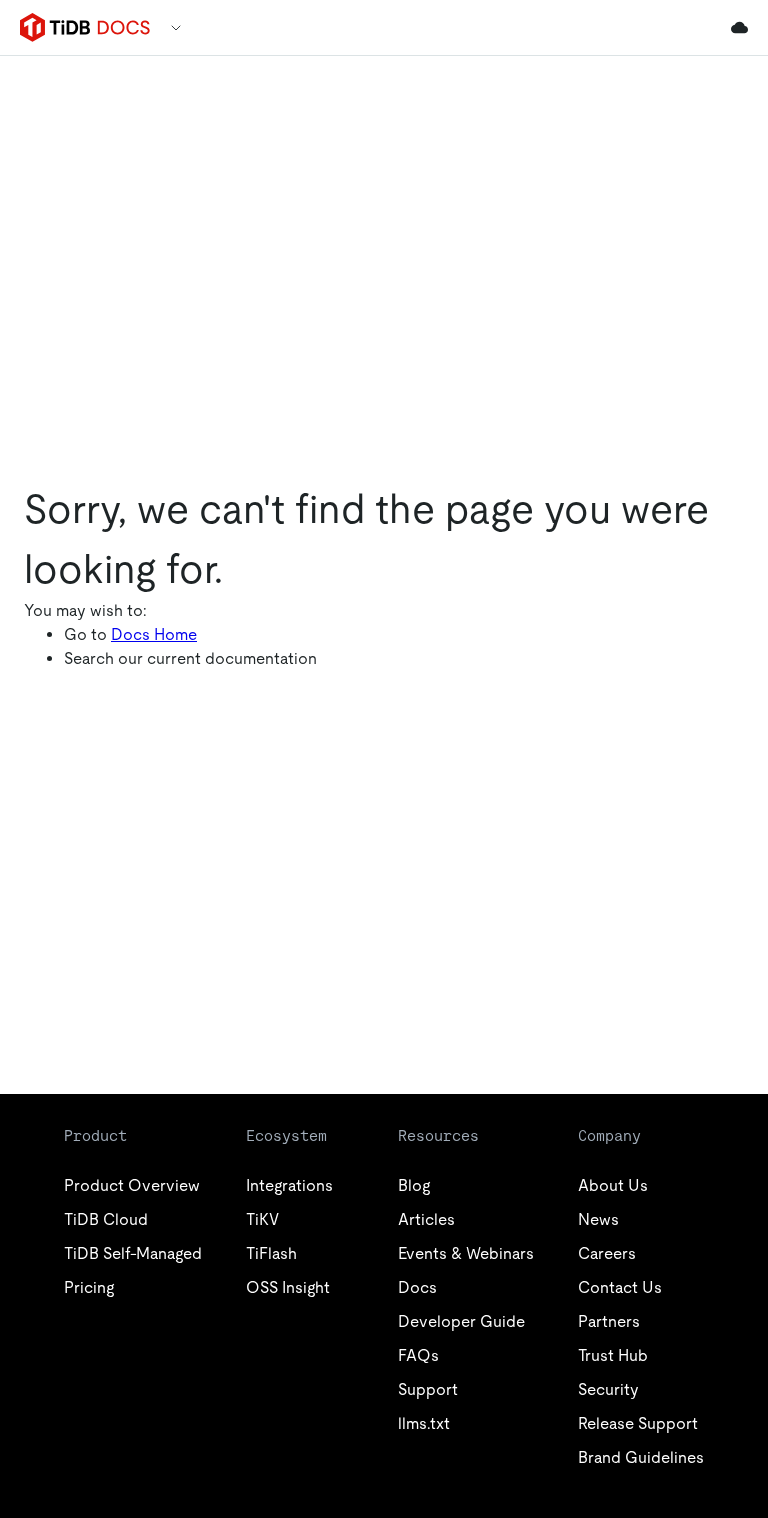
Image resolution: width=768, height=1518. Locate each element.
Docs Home (154, 634)
